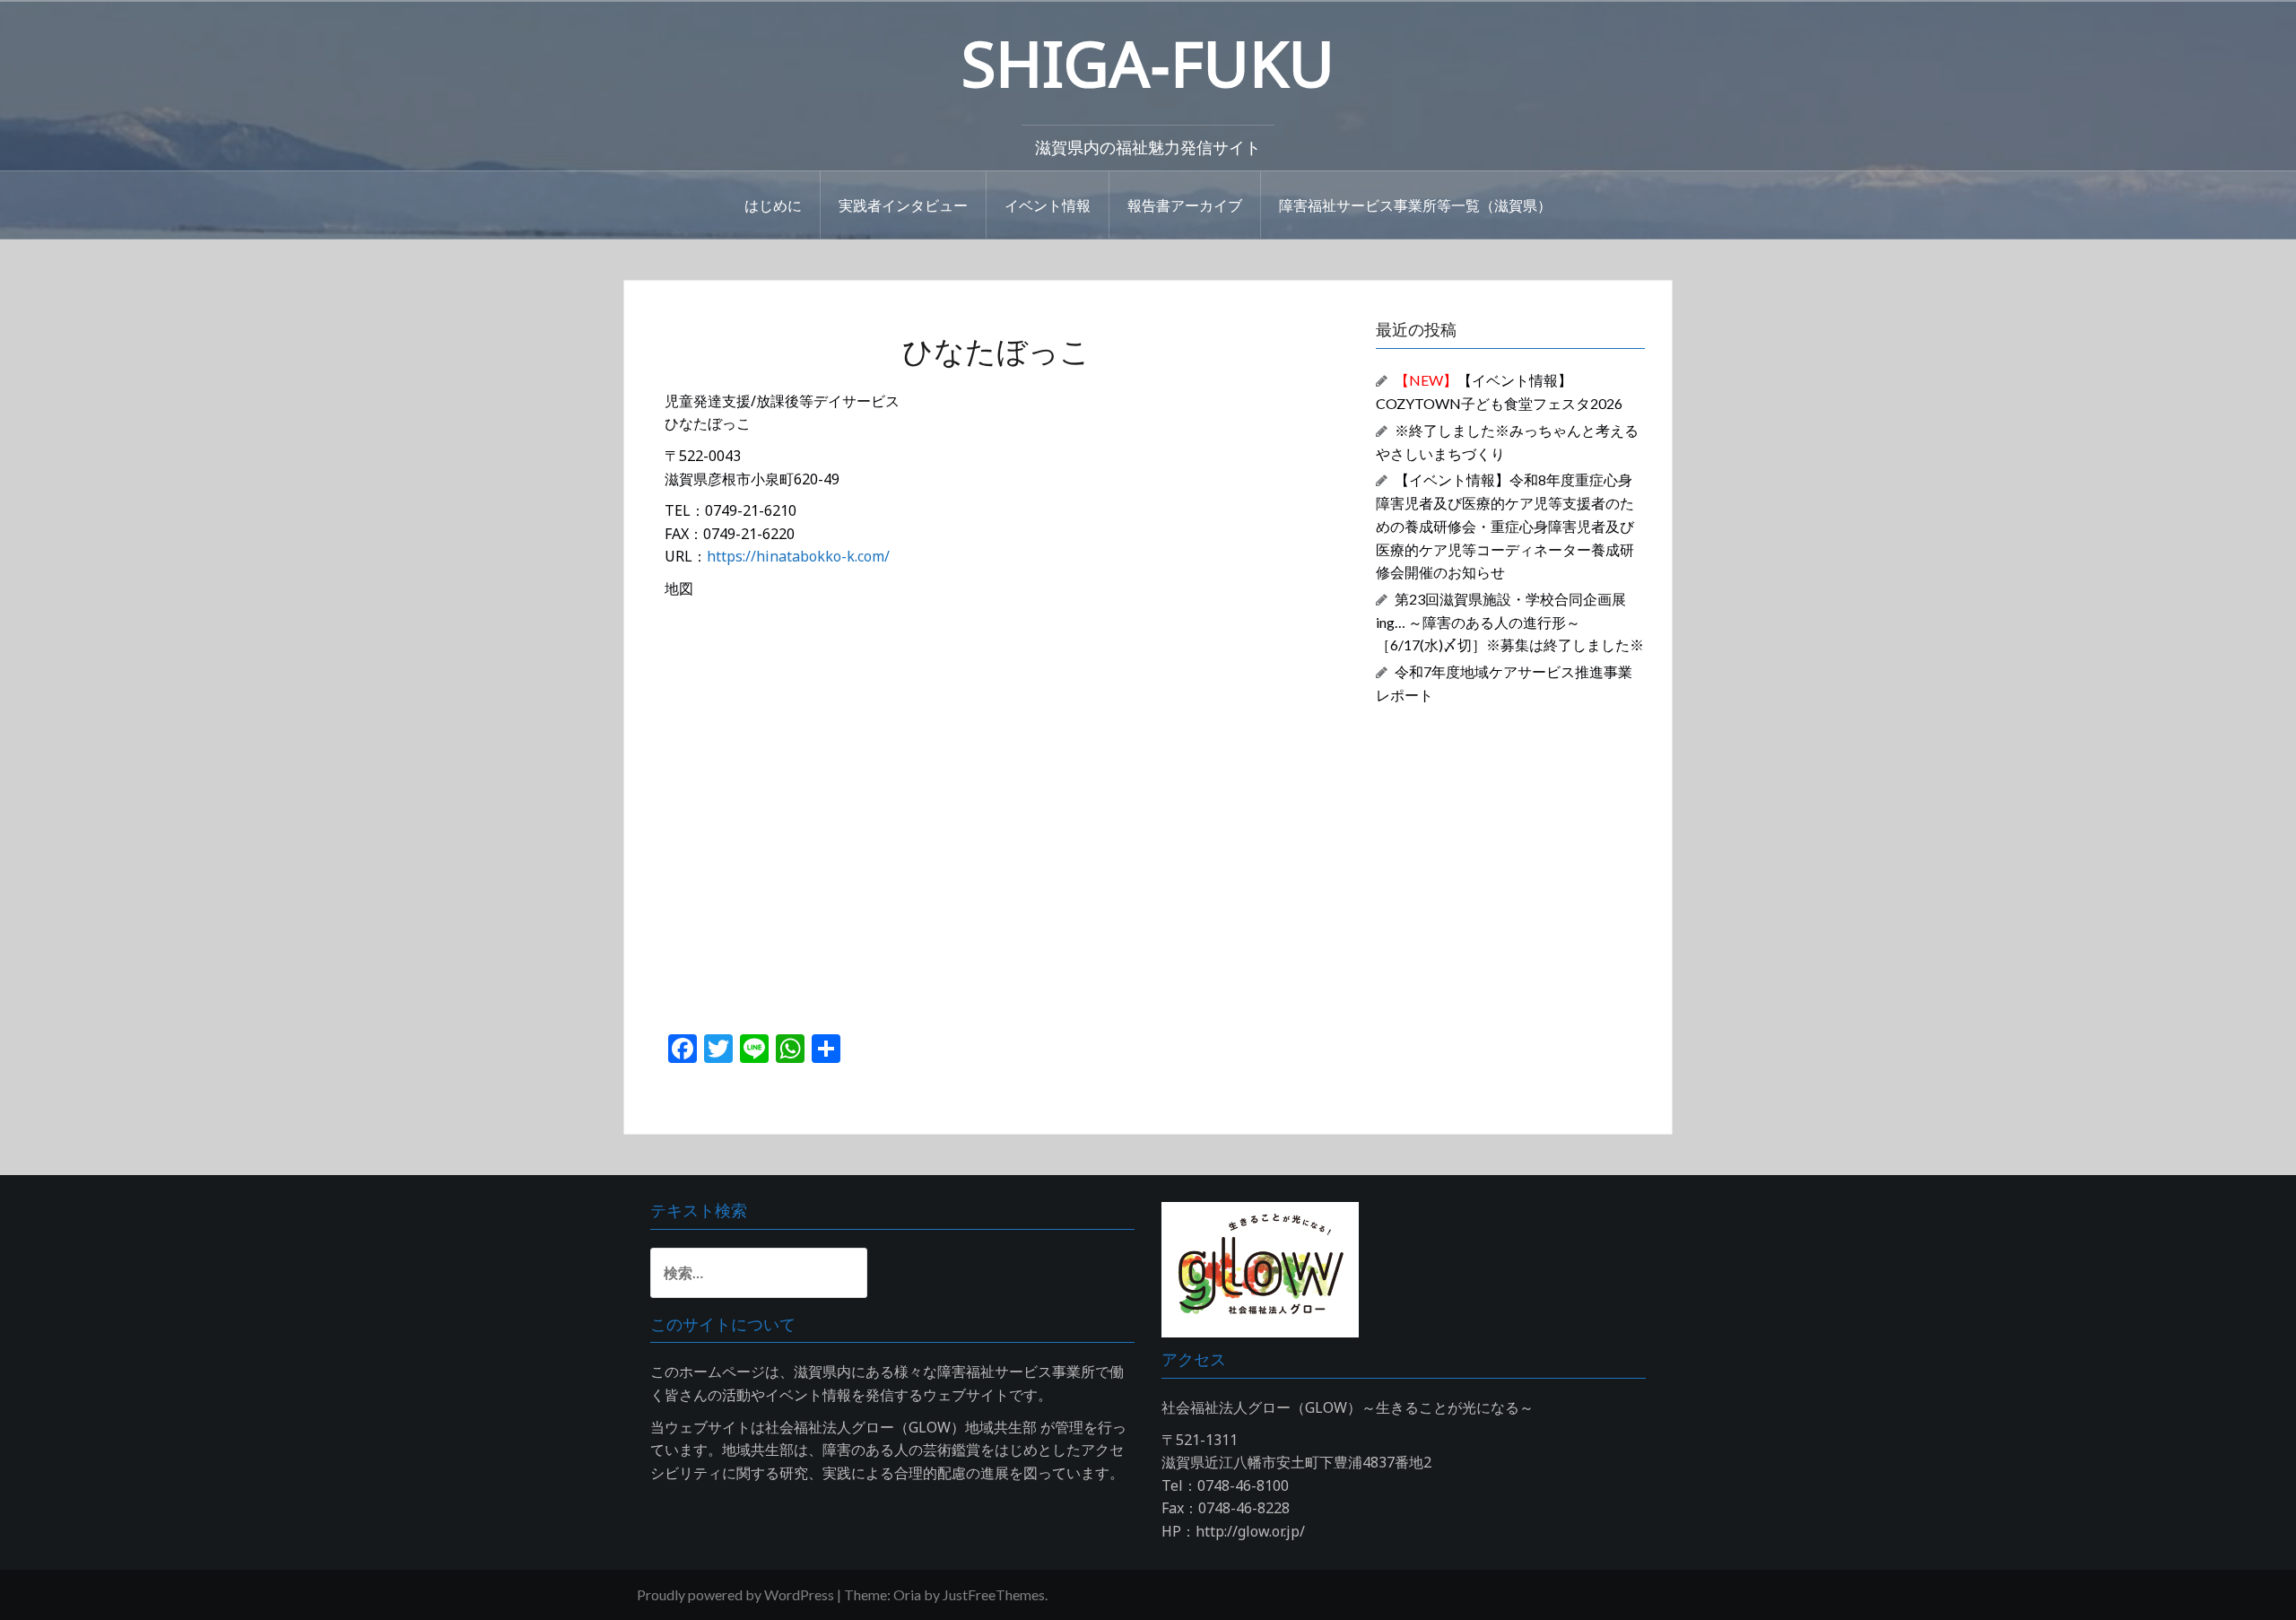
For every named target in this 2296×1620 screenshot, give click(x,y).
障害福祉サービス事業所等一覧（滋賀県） (1415, 205)
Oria (907, 1594)
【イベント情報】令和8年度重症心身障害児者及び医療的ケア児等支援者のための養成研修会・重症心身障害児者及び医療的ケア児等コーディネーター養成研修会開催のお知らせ (1505, 526)
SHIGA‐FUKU (1148, 63)
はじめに (773, 205)
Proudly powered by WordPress (735, 1594)
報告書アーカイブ (1185, 205)
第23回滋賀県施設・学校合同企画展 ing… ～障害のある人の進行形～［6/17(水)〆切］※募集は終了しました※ (1510, 622)
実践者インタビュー (903, 205)
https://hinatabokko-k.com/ (798, 556)
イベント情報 (1048, 205)
